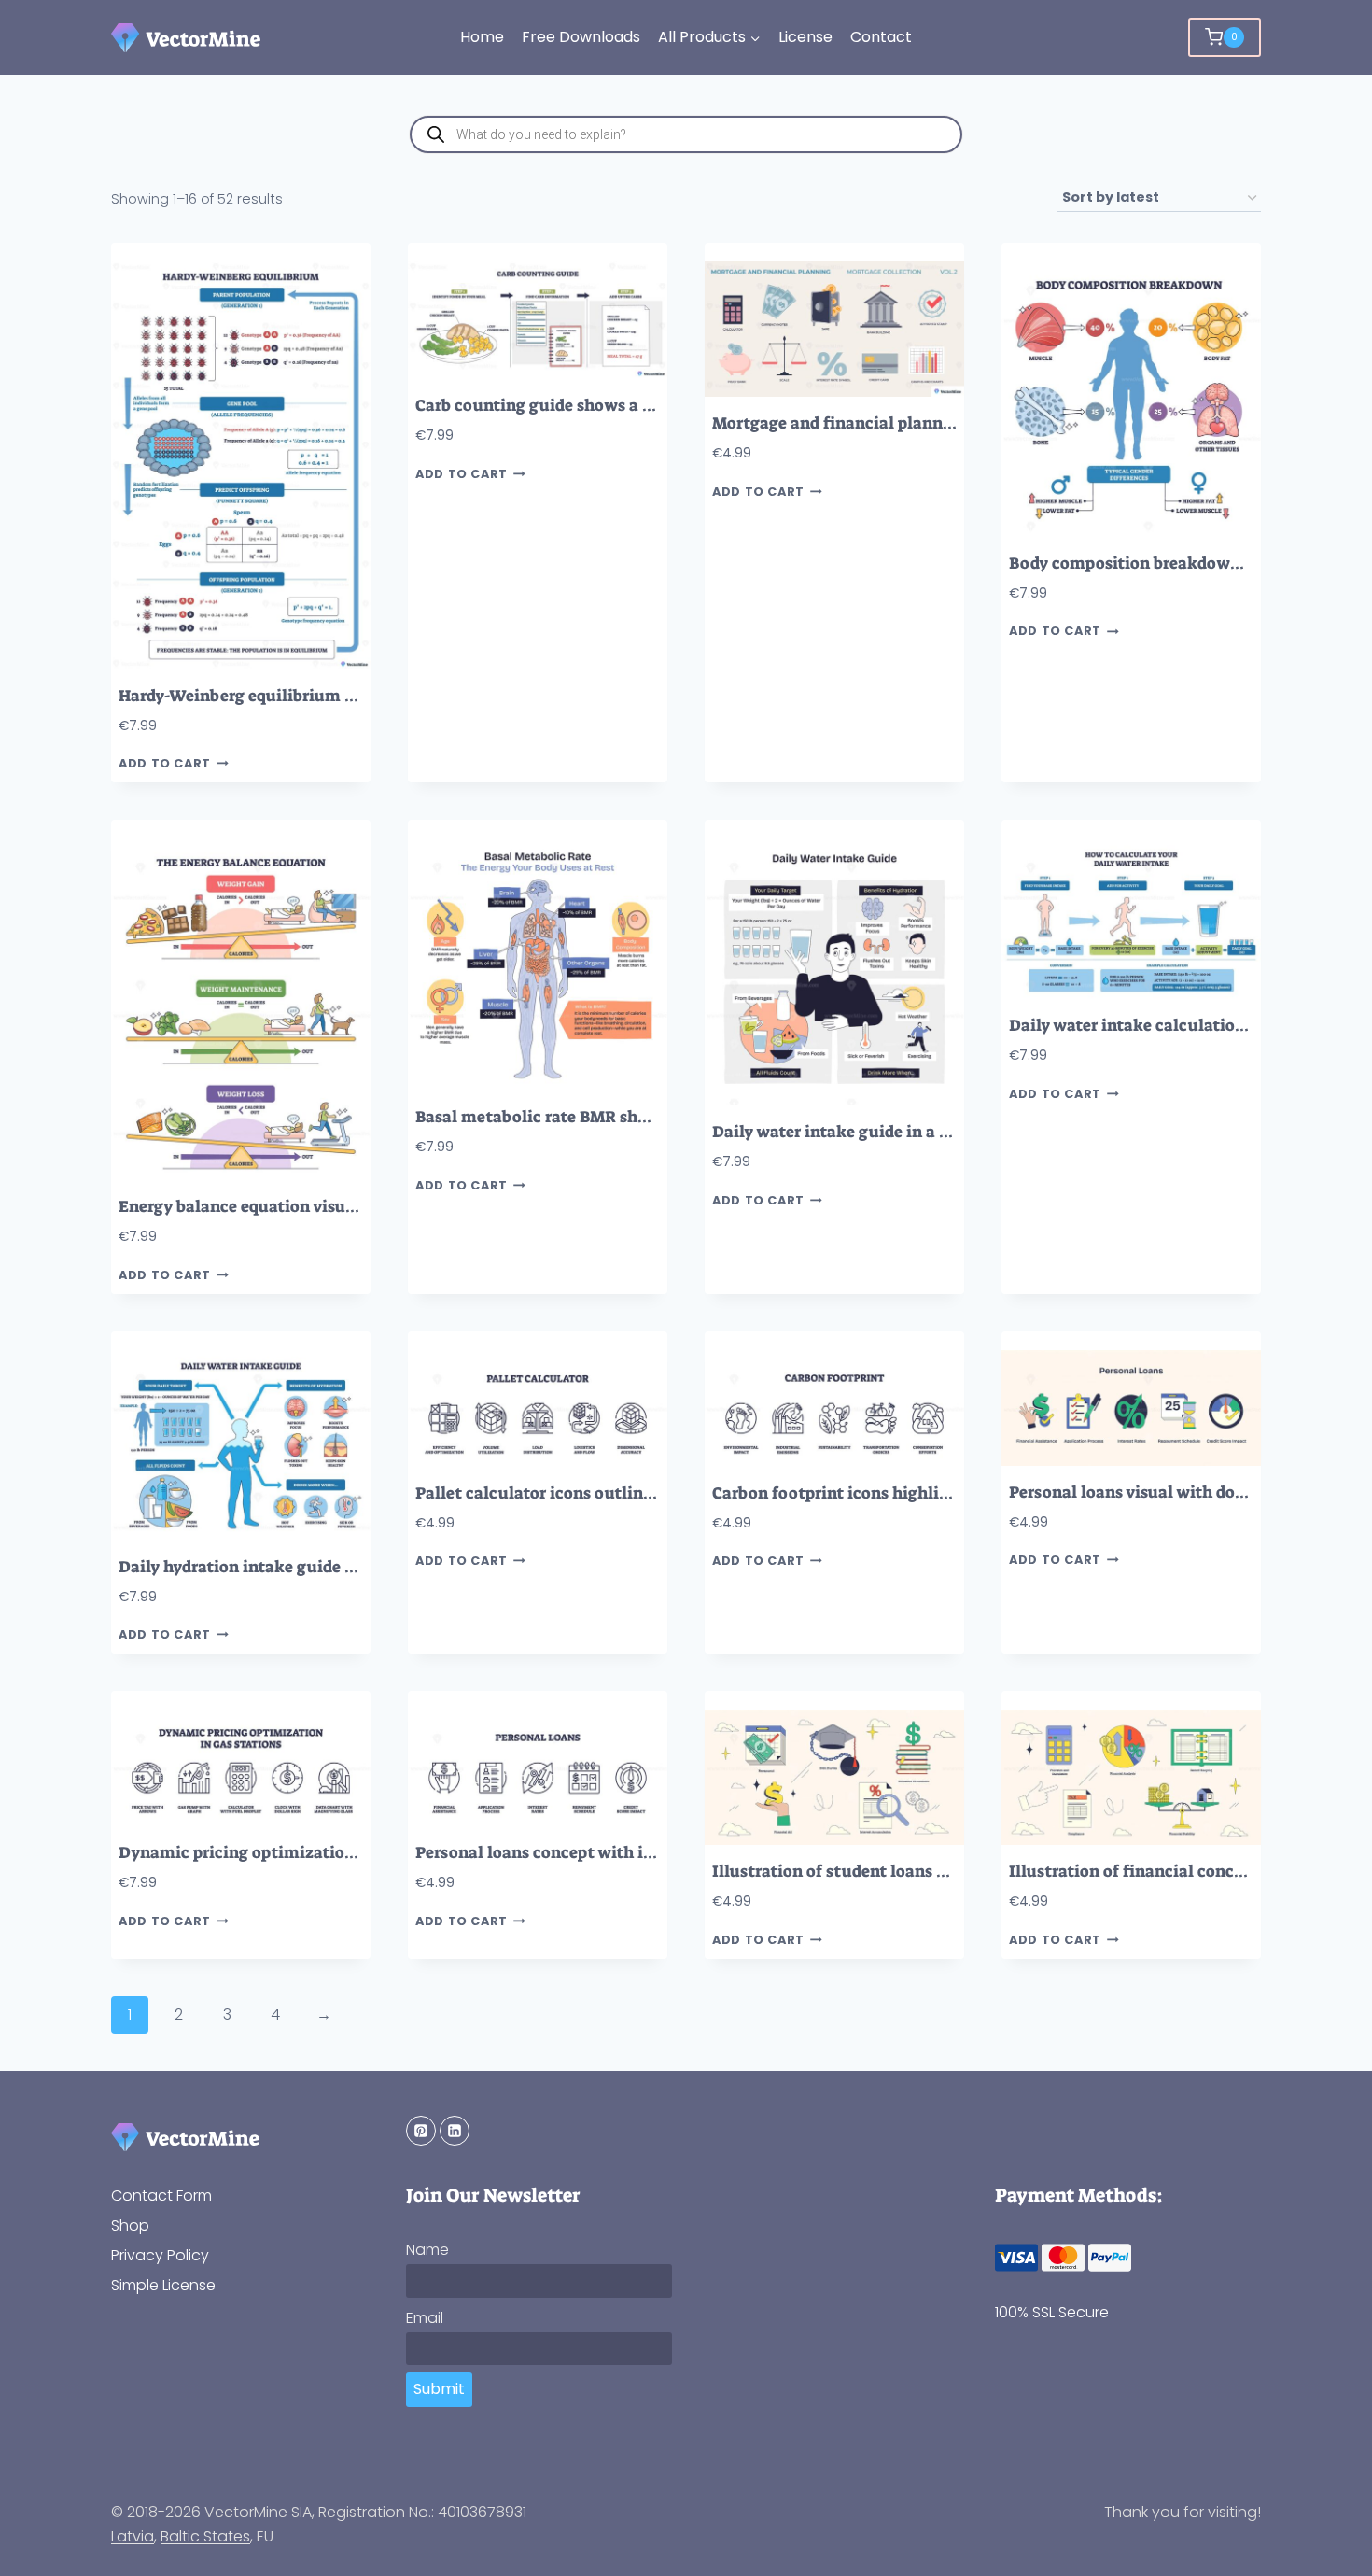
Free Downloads (581, 37)
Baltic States (205, 2536)
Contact (881, 37)
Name (427, 2250)
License (805, 37)
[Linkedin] (455, 2131)
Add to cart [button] (165, 764)
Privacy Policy (160, 2255)
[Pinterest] (421, 2131)
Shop (130, 2225)
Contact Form (161, 2196)
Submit (439, 2389)
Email (425, 2318)
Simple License (163, 2285)
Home (482, 37)
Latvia (133, 2536)
